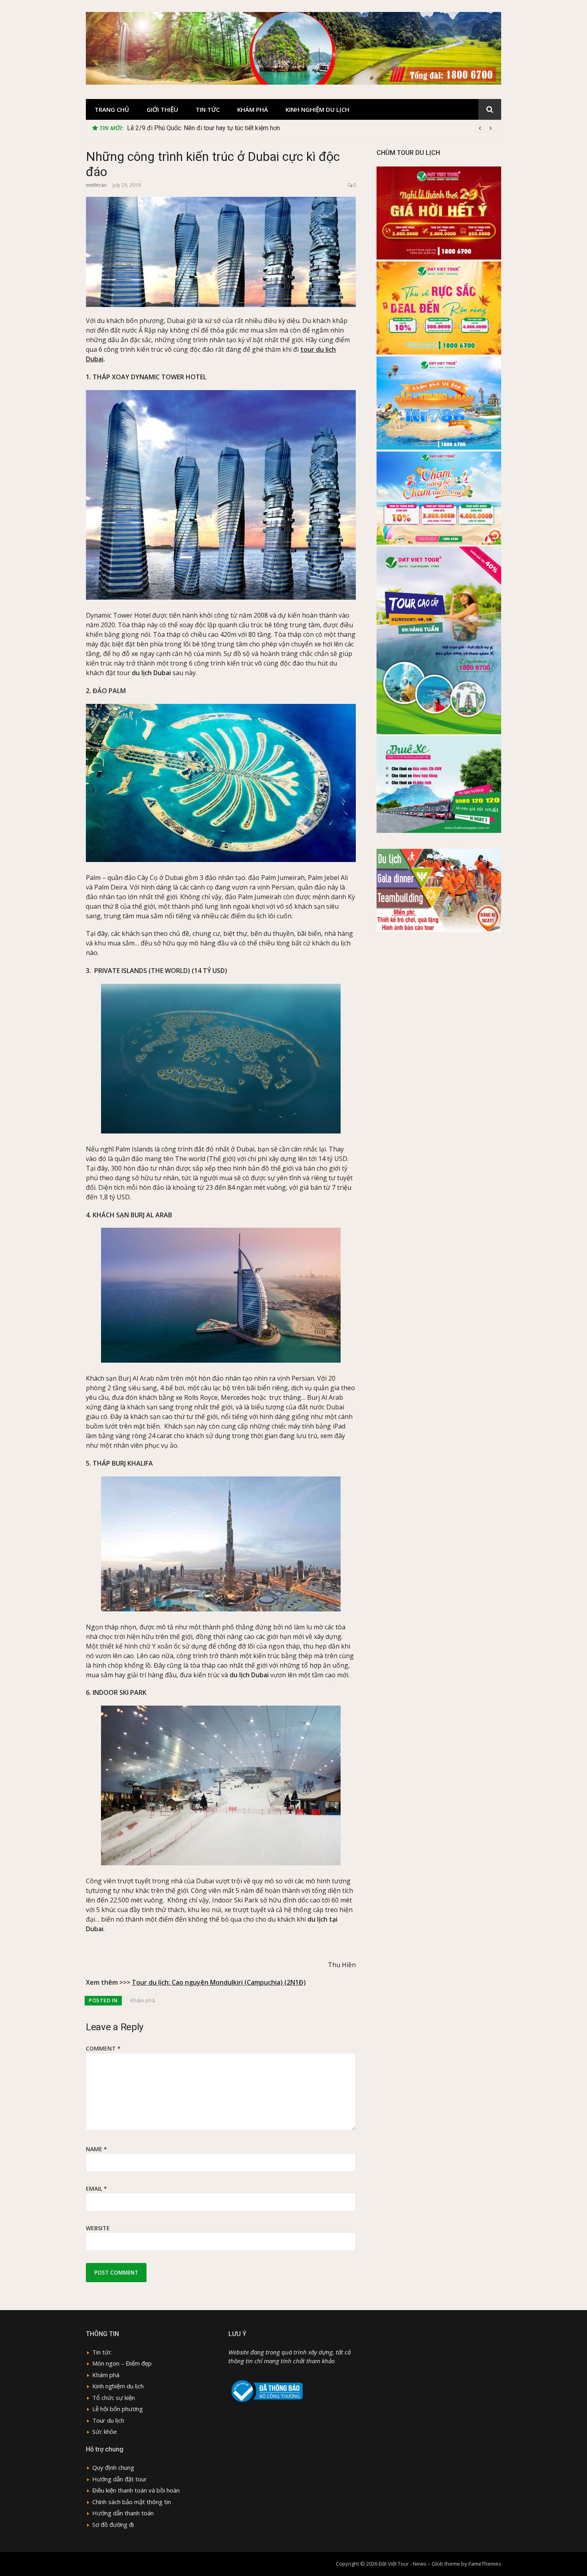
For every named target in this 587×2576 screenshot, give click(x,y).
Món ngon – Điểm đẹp (122, 2363)
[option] (311, 128)
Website (98, 2228)
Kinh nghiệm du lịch (317, 109)
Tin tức (208, 109)
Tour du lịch (108, 2420)
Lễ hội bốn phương (118, 2409)
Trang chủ (112, 109)
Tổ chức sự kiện (114, 2398)
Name (96, 2149)
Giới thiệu (162, 109)
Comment (103, 2048)
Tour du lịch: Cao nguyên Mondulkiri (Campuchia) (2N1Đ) (219, 1982)
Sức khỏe (105, 2431)
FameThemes (485, 2564)
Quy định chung (113, 2467)
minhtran (96, 185)
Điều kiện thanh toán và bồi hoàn (136, 2490)
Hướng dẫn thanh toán (123, 2513)
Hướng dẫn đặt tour (120, 2479)
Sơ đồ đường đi (113, 2524)
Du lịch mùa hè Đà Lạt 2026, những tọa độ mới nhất (198, 128)
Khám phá (253, 109)
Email (96, 2189)
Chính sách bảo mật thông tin (132, 2502)
